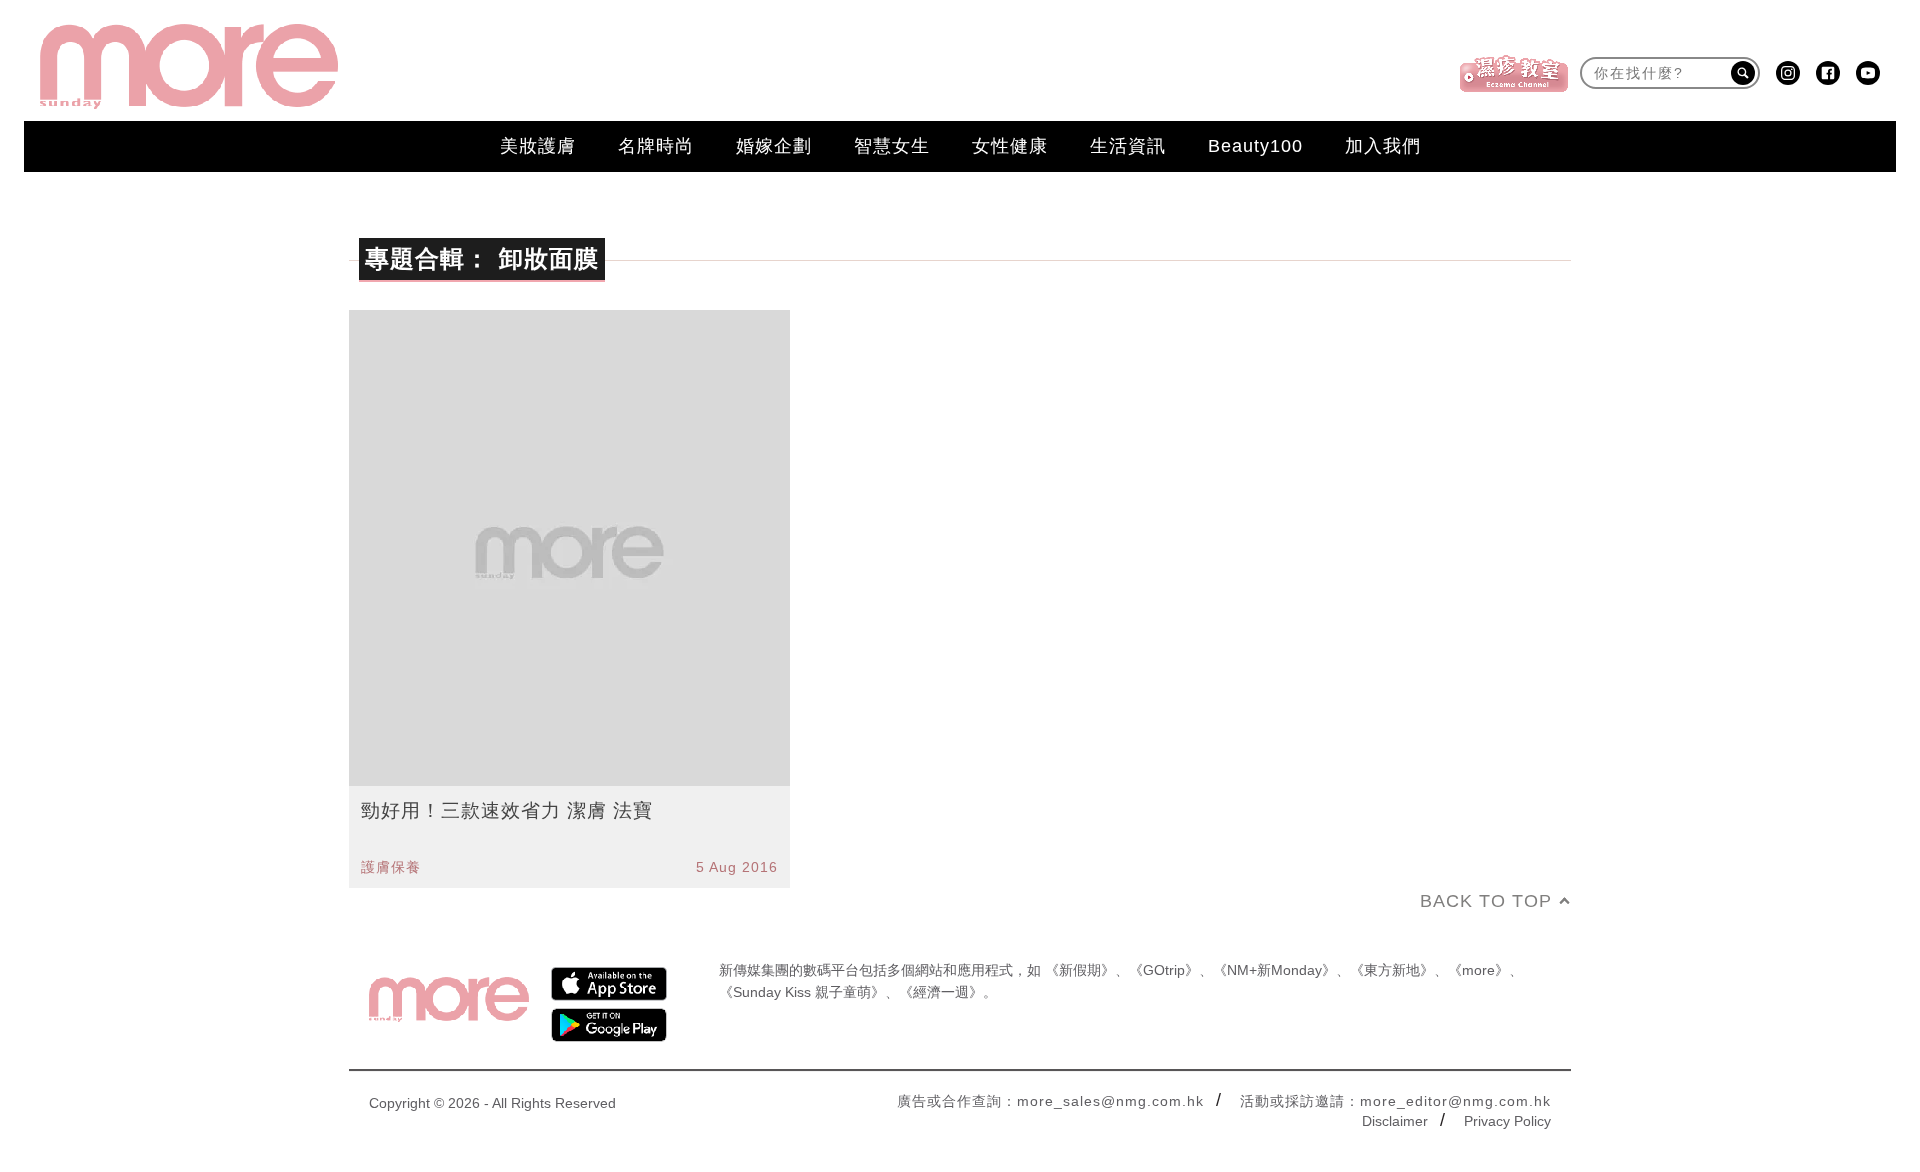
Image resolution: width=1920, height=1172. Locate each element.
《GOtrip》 (1164, 970)
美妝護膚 (538, 146)
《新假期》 (1080, 970)
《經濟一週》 (941, 992)
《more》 (1478, 970)
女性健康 (1010, 146)
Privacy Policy (1507, 1121)
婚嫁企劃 (774, 146)
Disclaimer (1395, 1121)
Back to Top (1486, 901)
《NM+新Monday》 (1274, 970)
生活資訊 (1128, 146)
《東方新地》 (1392, 970)
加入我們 (1383, 146)
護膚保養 (391, 867)
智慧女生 (892, 146)
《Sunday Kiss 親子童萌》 (802, 992)
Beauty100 (1255, 146)
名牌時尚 (656, 146)
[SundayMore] (189, 66)
